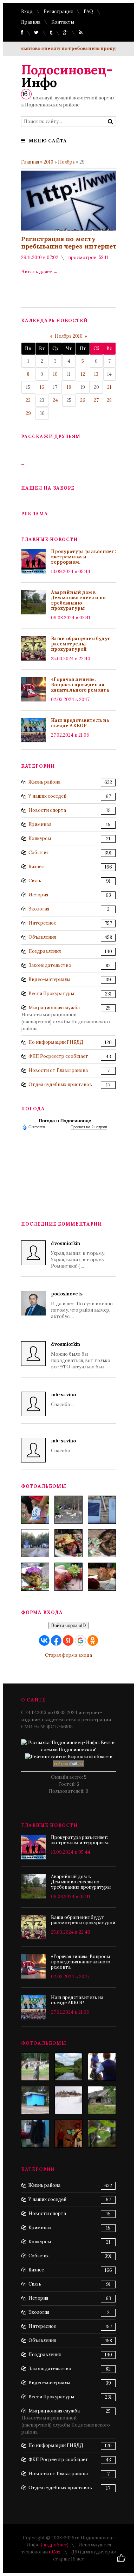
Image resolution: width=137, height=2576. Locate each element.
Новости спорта (47, 810)
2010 (48, 162)
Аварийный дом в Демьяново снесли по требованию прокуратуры (78, 600)
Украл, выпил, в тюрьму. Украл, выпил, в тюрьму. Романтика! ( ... (78, 1255)
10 (55, 374)
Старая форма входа (68, 1655)
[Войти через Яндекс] (68, 1640)
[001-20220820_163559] (35, 1543)
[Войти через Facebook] (56, 1640)
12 (83, 374)
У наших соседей (47, 796)
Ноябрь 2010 (69, 336)
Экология (39, 909)
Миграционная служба (54, 1008)
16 (42, 387)
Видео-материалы (49, 979)
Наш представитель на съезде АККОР (80, 723)
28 (109, 400)
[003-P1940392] (68, 1510)
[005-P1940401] (35, 1510)
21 (109, 387)
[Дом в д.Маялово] (102, 2100)
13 (96, 374)
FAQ (88, 11)
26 (83, 400)
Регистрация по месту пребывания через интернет (69, 243)
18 (69, 387)
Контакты (63, 22)
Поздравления (45, 951)
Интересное (42, 923)
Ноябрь (66, 162)
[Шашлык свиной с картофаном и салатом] (68, 1543)
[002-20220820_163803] (102, 1510)
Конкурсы (40, 838)
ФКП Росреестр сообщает (58, 1056)
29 (28, 413)
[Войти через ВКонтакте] (44, 1640)
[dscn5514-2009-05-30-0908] (35, 2134)
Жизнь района (44, 782)
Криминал (40, 824)
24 (55, 400)
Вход (27, 11)
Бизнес (36, 867)
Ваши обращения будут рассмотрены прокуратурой (81, 644)
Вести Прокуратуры (51, 993)
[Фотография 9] (102, 2134)
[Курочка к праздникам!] (102, 1543)
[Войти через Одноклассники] (93, 1640)
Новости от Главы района (58, 1070)
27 (96, 400)
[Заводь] (68, 2100)
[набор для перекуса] (102, 1577)
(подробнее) (55, 2545)
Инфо (67, 76)
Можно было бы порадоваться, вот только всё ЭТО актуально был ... (81, 1356)
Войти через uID (68, 1626)
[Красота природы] (68, 2067)
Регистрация (58, 11)
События (38, 852)
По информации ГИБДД (56, 1042)
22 (28, 400)
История (38, 895)
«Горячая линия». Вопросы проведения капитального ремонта (80, 685)
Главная (30, 162)
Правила (31, 22)
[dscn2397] (35, 2067)
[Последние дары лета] (68, 1577)
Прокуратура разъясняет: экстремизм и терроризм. (83, 557)
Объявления (42, 937)
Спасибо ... (63, 1400)
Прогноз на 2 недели (89, 1127)
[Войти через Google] (80, 1640)
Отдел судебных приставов (60, 1084)
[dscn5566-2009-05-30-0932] (102, 2067)
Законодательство (50, 965)
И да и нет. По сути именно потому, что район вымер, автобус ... (82, 1305)
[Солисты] (68, 2134)
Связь (35, 881)
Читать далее (39, 272)
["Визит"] (35, 2100)
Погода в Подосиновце (65, 1121)
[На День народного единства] (35, 1577)
